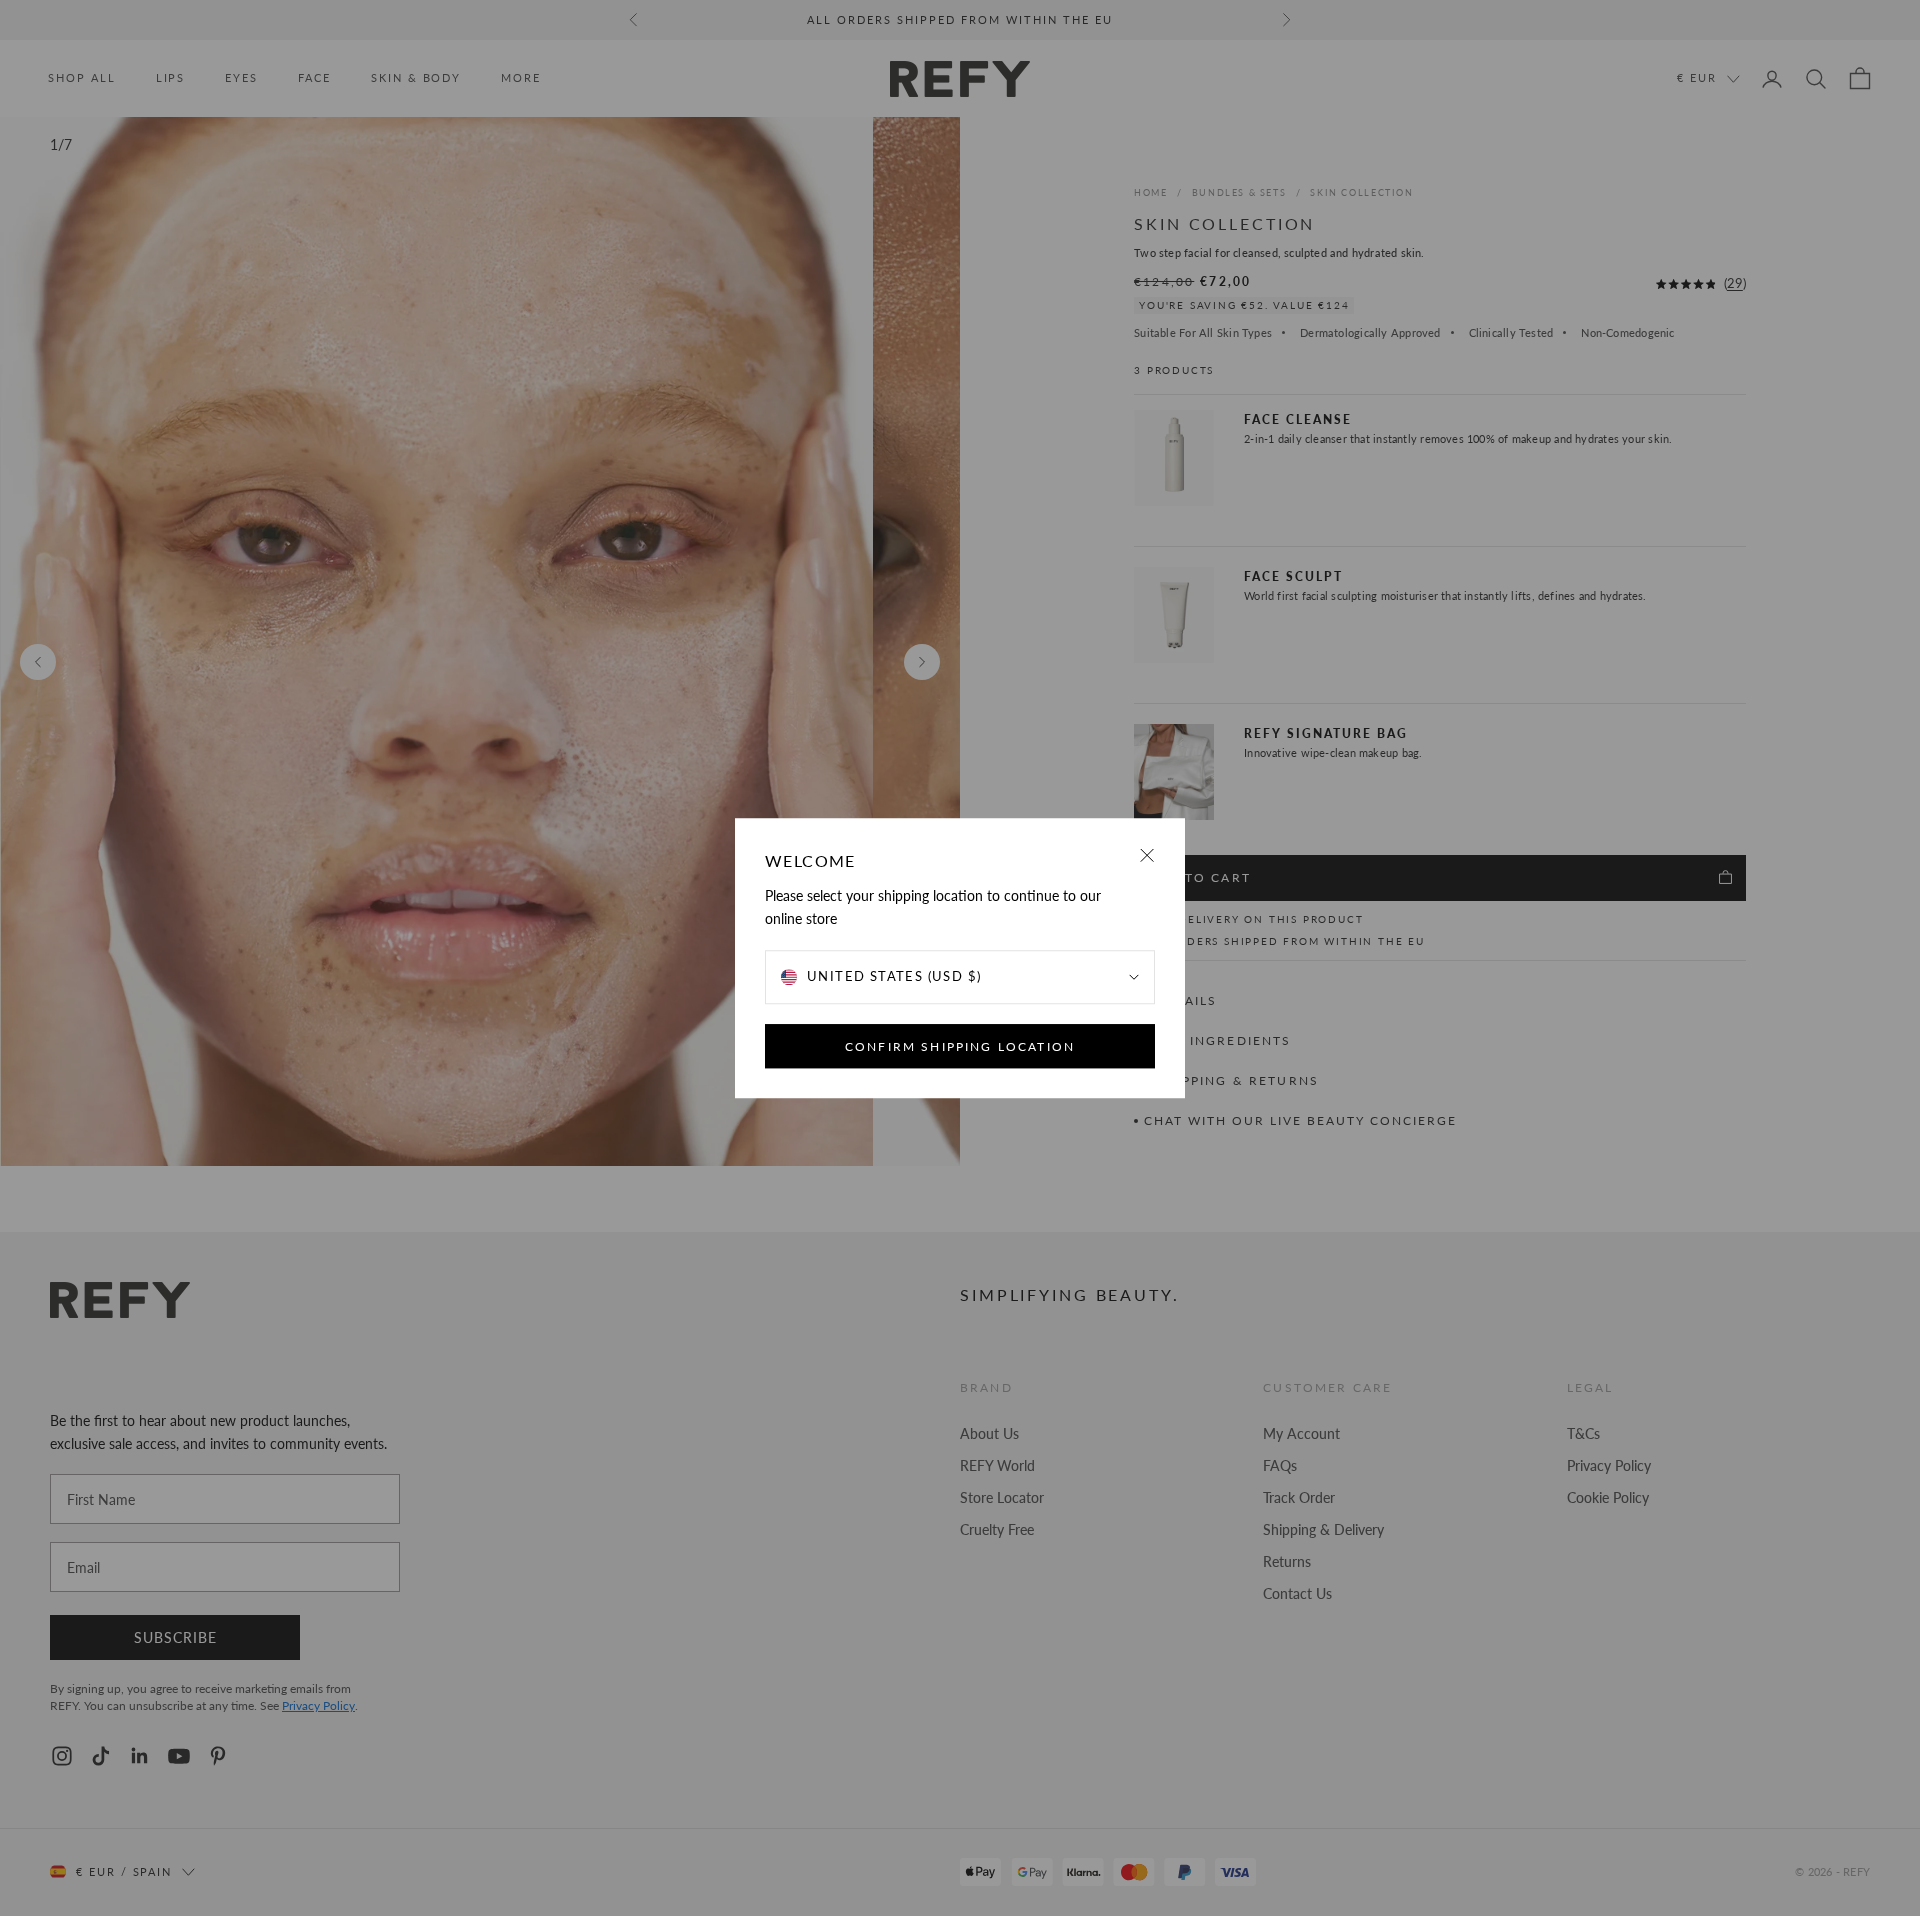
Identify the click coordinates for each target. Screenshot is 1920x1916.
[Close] (1147, 855)
